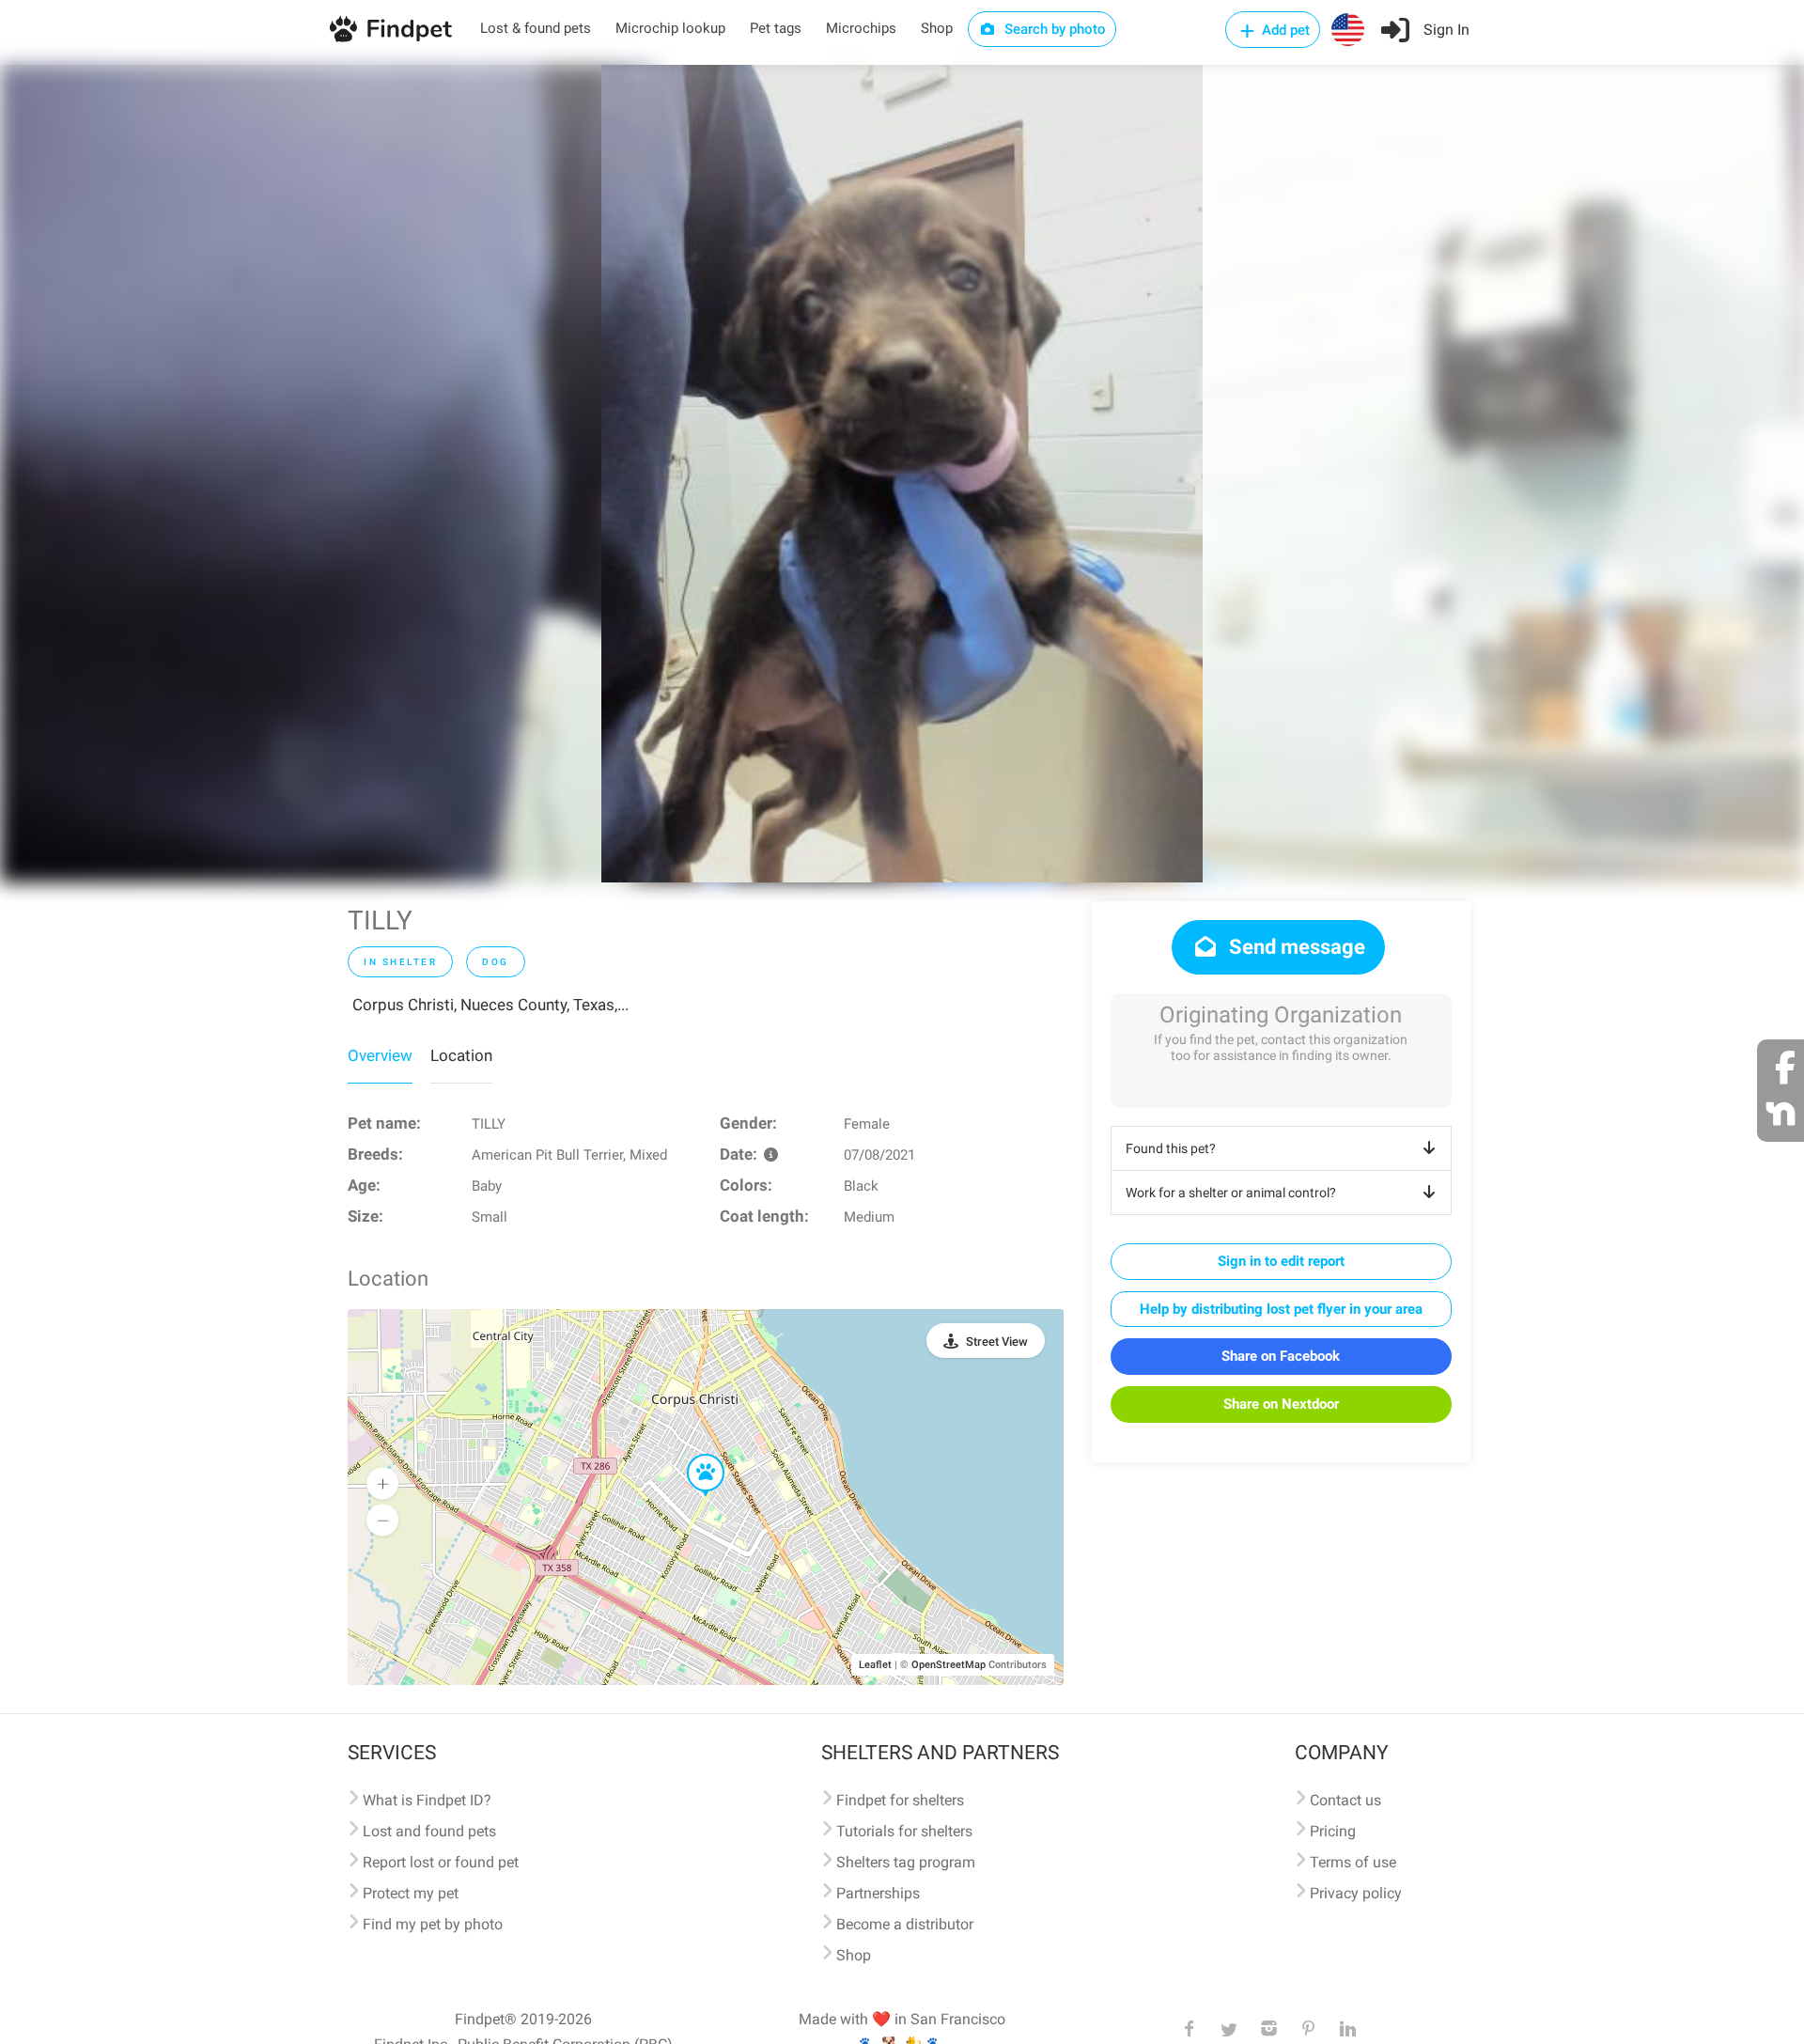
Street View (997, 1342)
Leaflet (875, 1665)
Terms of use (1353, 1862)
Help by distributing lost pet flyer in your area (1281, 1309)
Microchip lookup (670, 28)
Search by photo (1053, 29)
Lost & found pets (536, 28)
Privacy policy (1356, 1893)
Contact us (1345, 1800)
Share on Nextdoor (1281, 1404)
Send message (1295, 947)
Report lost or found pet (441, 1862)
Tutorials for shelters (904, 1831)
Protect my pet (411, 1893)
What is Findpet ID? (427, 1800)
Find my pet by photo (433, 1924)
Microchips (861, 28)
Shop (937, 28)
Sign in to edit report (1281, 1261)
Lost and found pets (429, 1831)
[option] (902, 474)
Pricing (1333, 1831)
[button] (692, 1455)
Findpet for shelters (900, 1800)
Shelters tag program (906, 1862)
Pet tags (776, 28)
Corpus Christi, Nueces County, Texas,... (490, 1005)
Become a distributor (905, 1924)
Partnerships (878, 1893)
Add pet (1284, 30)
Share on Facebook (1281, 1356)
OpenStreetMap (949, 1665)
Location (461, 1055)
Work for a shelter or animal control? (1231, 1193)
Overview (380, 1055)
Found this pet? (1171, 1148)
